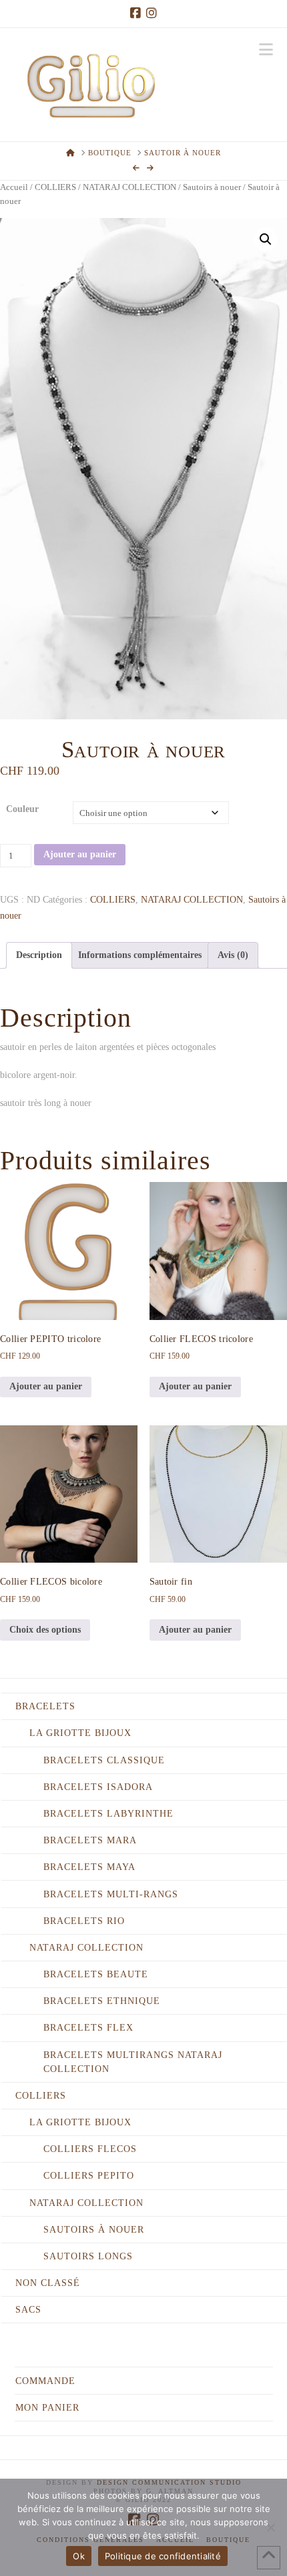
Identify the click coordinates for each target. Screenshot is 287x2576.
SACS (28, 2310)
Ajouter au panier (80, 854)
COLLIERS (55, 187)
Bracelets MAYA (89, 1867)
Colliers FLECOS (90, 2149)
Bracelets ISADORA (98, 1787)
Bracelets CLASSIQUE (104, 1760)
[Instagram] (152, 13)
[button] (266, 50)
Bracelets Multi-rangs (111, 1894)
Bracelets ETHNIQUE (102, 2001)
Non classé (48, 2283)
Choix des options (45, 1630)
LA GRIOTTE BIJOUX (80, 1733)
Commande (45, 2381)
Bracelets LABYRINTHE (108, 1814)
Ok (79, 2556)
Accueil (14, 187)
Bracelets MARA (90, 1840)
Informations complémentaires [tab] (140, 955)
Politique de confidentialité (163, 2556)
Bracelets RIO (84, 1921)
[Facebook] (135, 13)
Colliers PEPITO (89, 2176)
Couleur (22, 809)
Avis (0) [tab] (233, 955)
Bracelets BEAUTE (96, 1974)
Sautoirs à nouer (212, 187)
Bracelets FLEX (88, 2028)
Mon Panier (47, 2408)
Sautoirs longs (88, 2256)
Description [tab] (39, 955)
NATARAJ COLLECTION (129, 187)
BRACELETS (45, 1706)
